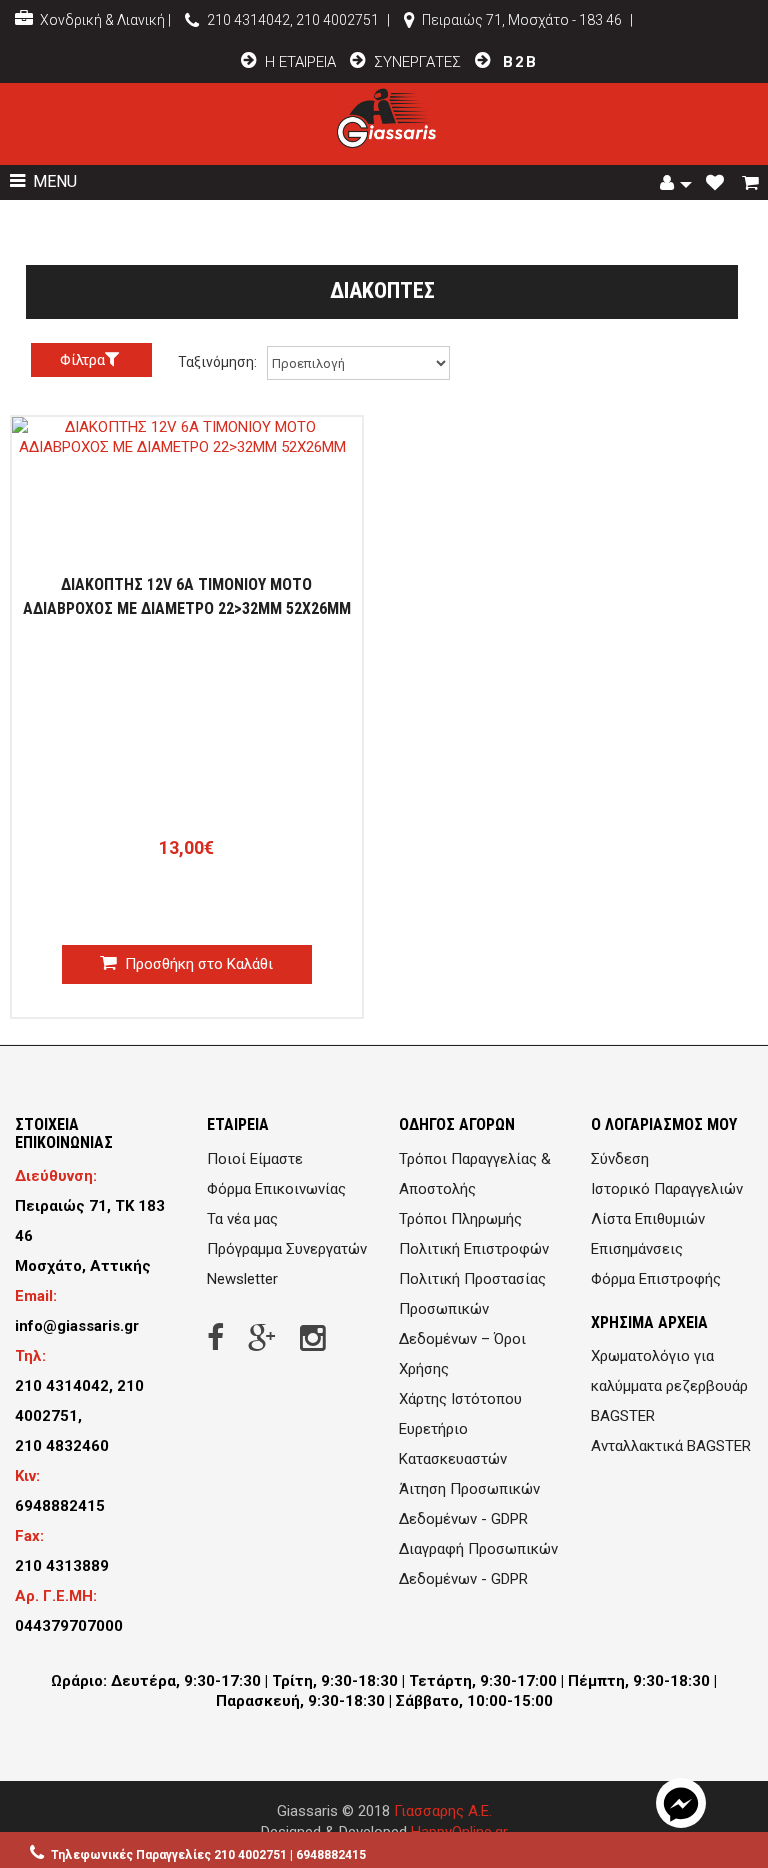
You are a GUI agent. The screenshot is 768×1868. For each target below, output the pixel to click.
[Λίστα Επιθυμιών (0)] (717, 184)
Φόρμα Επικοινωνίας (276, 1189)
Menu (53, 181)
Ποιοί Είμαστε (255, 1159)
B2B (517, 62)
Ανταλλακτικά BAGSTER (671, 1446)
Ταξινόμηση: (217, 362)
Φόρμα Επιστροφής (656, 1279)
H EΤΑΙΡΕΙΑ (298, 62)
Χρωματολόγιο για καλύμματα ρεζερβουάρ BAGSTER (669, 1386)
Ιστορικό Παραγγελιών (667, 1189)
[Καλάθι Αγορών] (752, 184)
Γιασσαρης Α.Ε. (443, 1811)
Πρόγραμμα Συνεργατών (287, 1249)
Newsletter (242, 1279)
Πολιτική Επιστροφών (474, 1249)
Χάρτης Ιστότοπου (460, 1399)
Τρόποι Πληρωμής (460, 1219)
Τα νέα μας (242, 1219)
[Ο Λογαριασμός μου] (676, 184)
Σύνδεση (620, 1159)
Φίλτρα (82, 360)
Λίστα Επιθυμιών (648, 1219)
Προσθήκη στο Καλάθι (197, 964)
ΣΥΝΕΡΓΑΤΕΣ (417, 62)
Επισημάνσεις (637, 1249)
